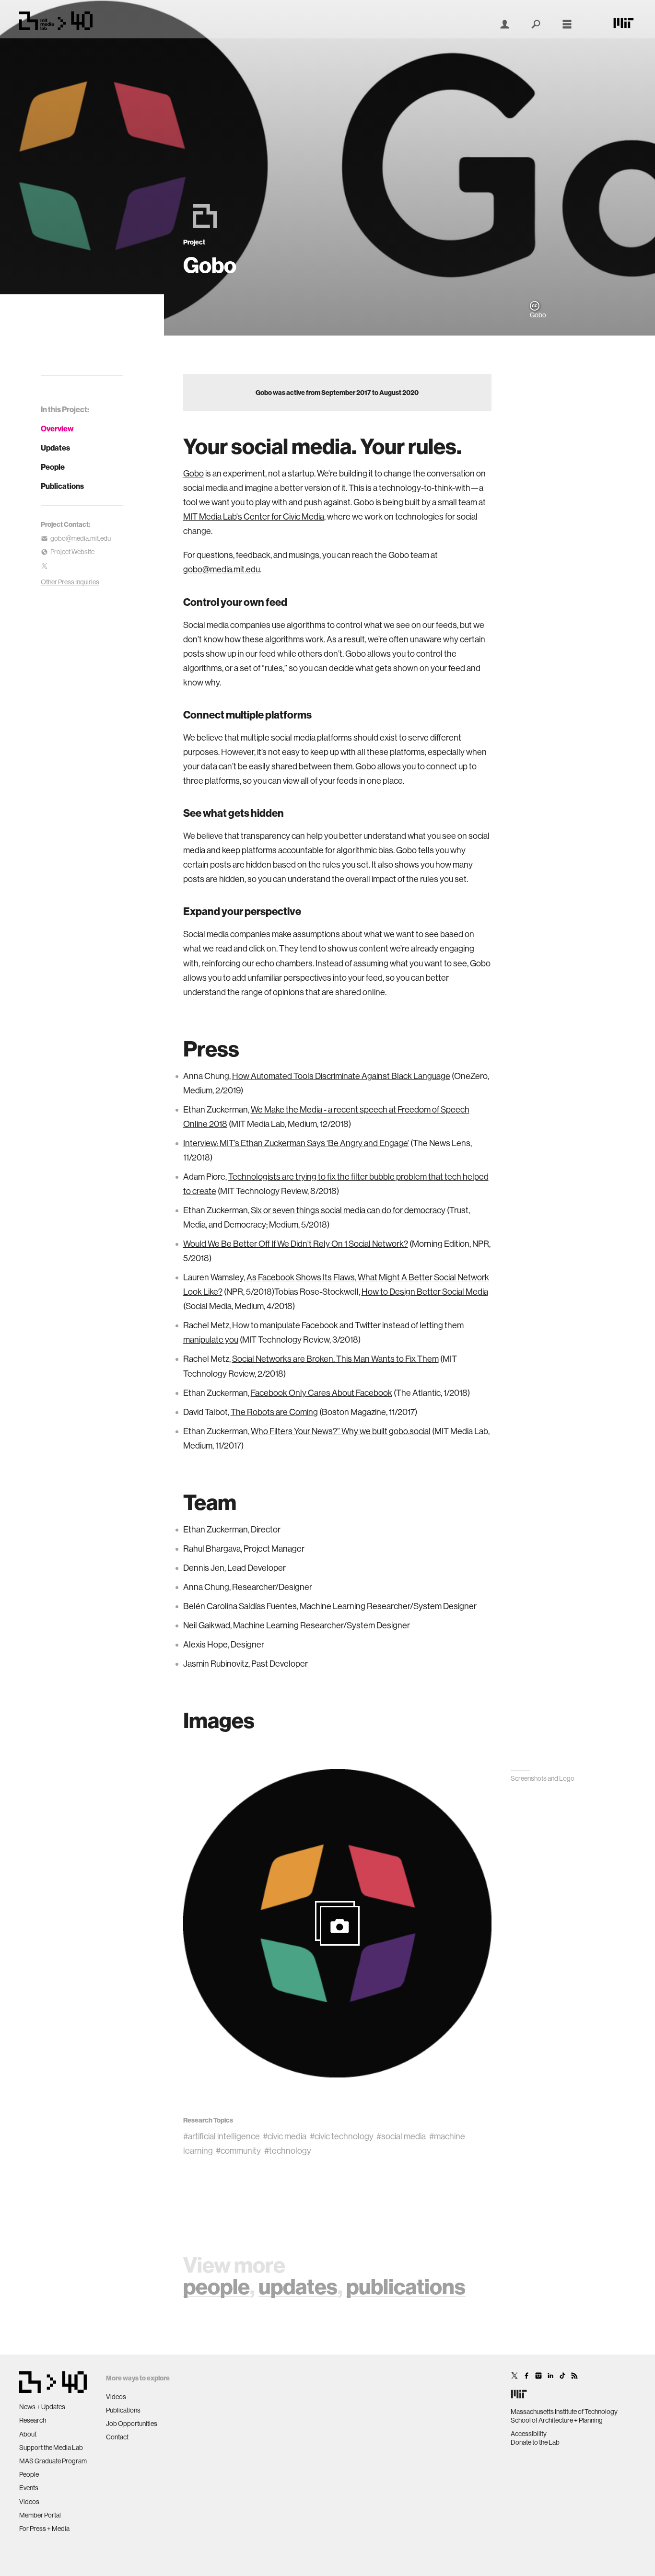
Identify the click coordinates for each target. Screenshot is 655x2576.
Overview (57, 429)
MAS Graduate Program (53, 2461)
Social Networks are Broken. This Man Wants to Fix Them (335, 1359)
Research (33, 2420)
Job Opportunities (132, 2424)
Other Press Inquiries (70, 582)
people (216, 2286)
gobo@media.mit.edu (222, 569)
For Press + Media (44, 2529)
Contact (117, 2437)
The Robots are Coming (274, 1412)
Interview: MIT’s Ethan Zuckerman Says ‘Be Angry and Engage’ (296, 1143)
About (28, 2434)
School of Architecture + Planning (557, 2420)
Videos (29, 2502)
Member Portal (40, 2515)
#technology (288, 2151)
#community (238, 2151)
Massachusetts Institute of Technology (564, 2412)
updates (298, 2286)
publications (406, 2286)
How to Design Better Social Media (425, 1292)
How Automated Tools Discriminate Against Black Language (341, 1076)
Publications (62, 486)
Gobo (193, 473)
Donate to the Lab (535, 2442)
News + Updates (42, 2407)
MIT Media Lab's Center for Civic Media (254, 516)
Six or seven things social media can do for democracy (348, 1210)
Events (29, 2488)
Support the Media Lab (51, 2448)
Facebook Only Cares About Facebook (322, 1393)
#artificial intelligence (222, 2136)
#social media (401, 2136)
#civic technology (342, 2136)
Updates (55, 448)
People (53, 467)
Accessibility (529, 2434)
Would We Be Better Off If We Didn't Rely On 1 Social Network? (296, 1244)
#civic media (285, 2136)
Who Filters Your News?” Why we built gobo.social (341, 1431)
